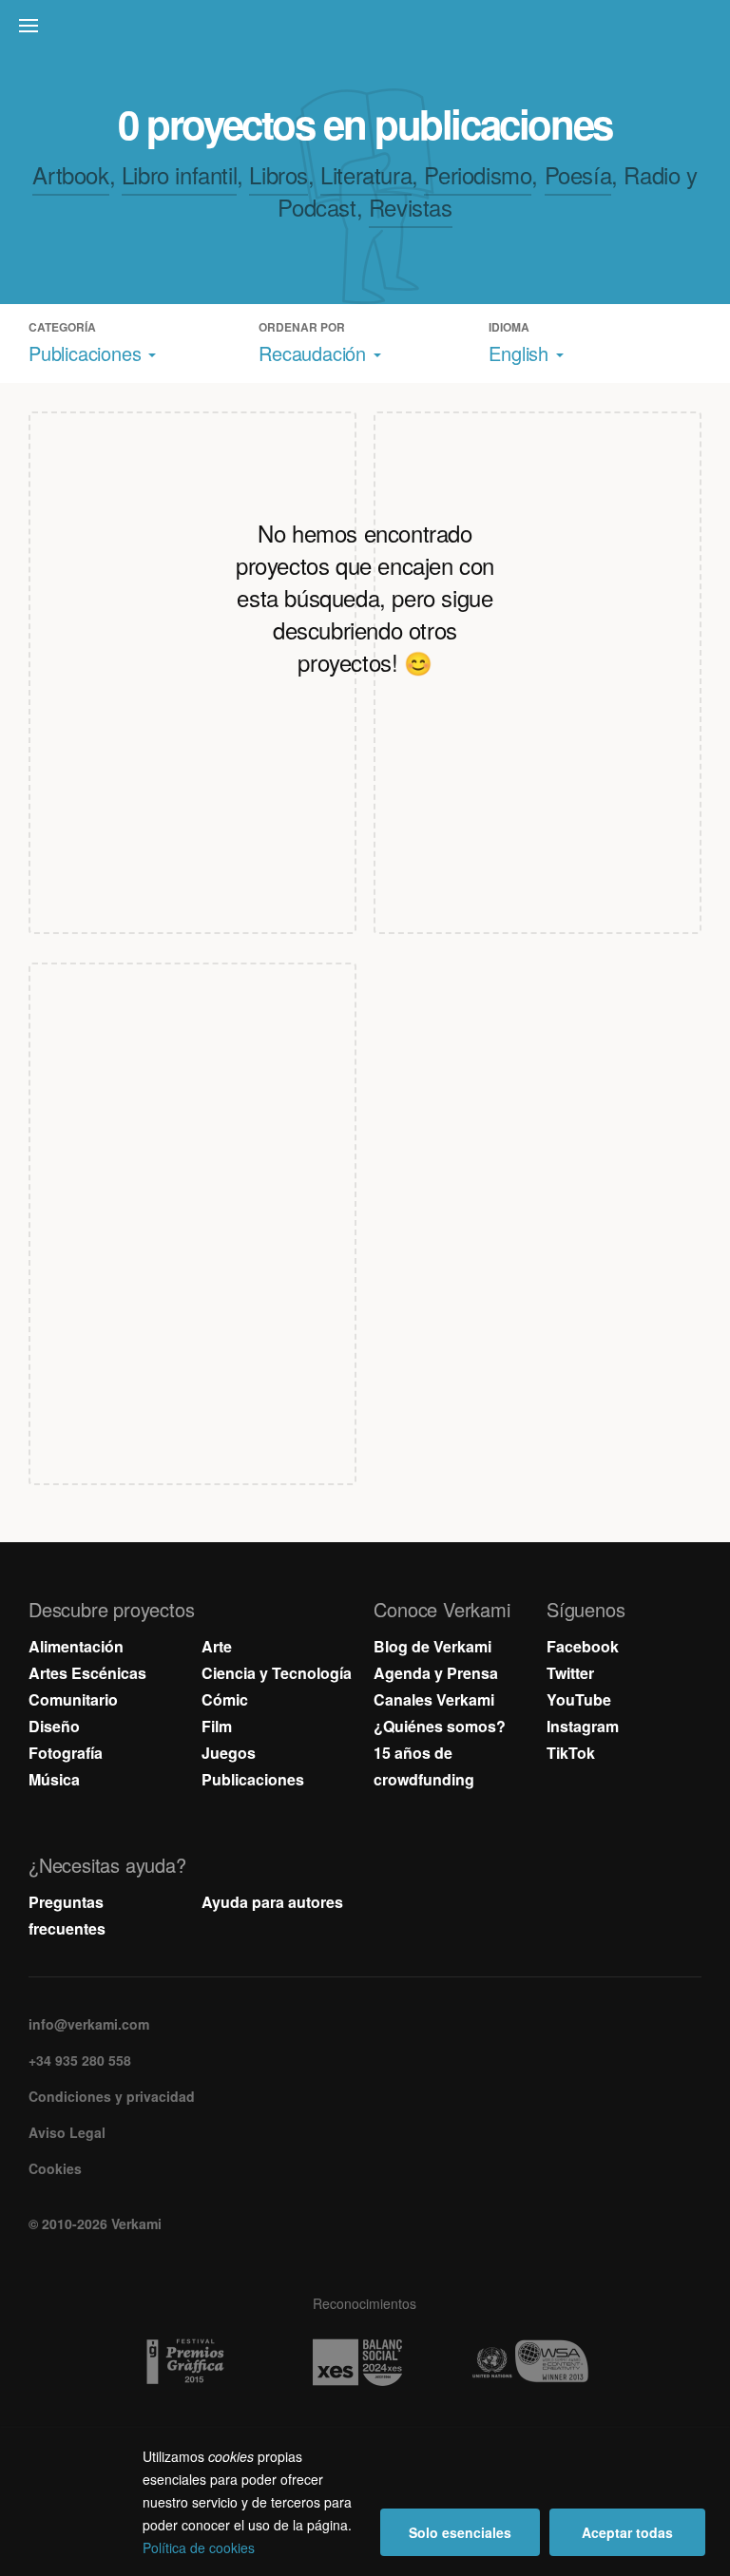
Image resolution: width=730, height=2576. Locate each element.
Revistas (411, 207)
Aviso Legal (67, 2132)
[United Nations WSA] (538, 2362)
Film (217, 1726)
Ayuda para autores (272, 1902)
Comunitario (73, 1699)
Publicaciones (253, 1779)
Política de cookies (199, 2547)
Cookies (55, 2168)
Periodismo (478, 174)
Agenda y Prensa (436, 1673)
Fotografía (66, 1753)
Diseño (54, 1726)
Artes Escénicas (87, 1673)
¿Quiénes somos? (440, 1726)
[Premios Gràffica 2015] (192, 2362)
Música (54, 1779)
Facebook (583, 1646)
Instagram (583, 1726)
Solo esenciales (460, 2532)
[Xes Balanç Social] (365, 2362)
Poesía (578, 174)
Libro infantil (179, 174)
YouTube (579, 1699)
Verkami (367, 30)
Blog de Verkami (432, 1646)
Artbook (70, 174)
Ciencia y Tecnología (277, 1673)
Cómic (225, 1699)
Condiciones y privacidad (112, 2096)
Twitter (570, 1673)
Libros (279, 174)
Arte (217, 1646)
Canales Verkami (434, 1699)
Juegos (229, 1753)
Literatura (366, 174)
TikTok (571, 1753)
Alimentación (76, 1646)
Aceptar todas (627, 2532)
